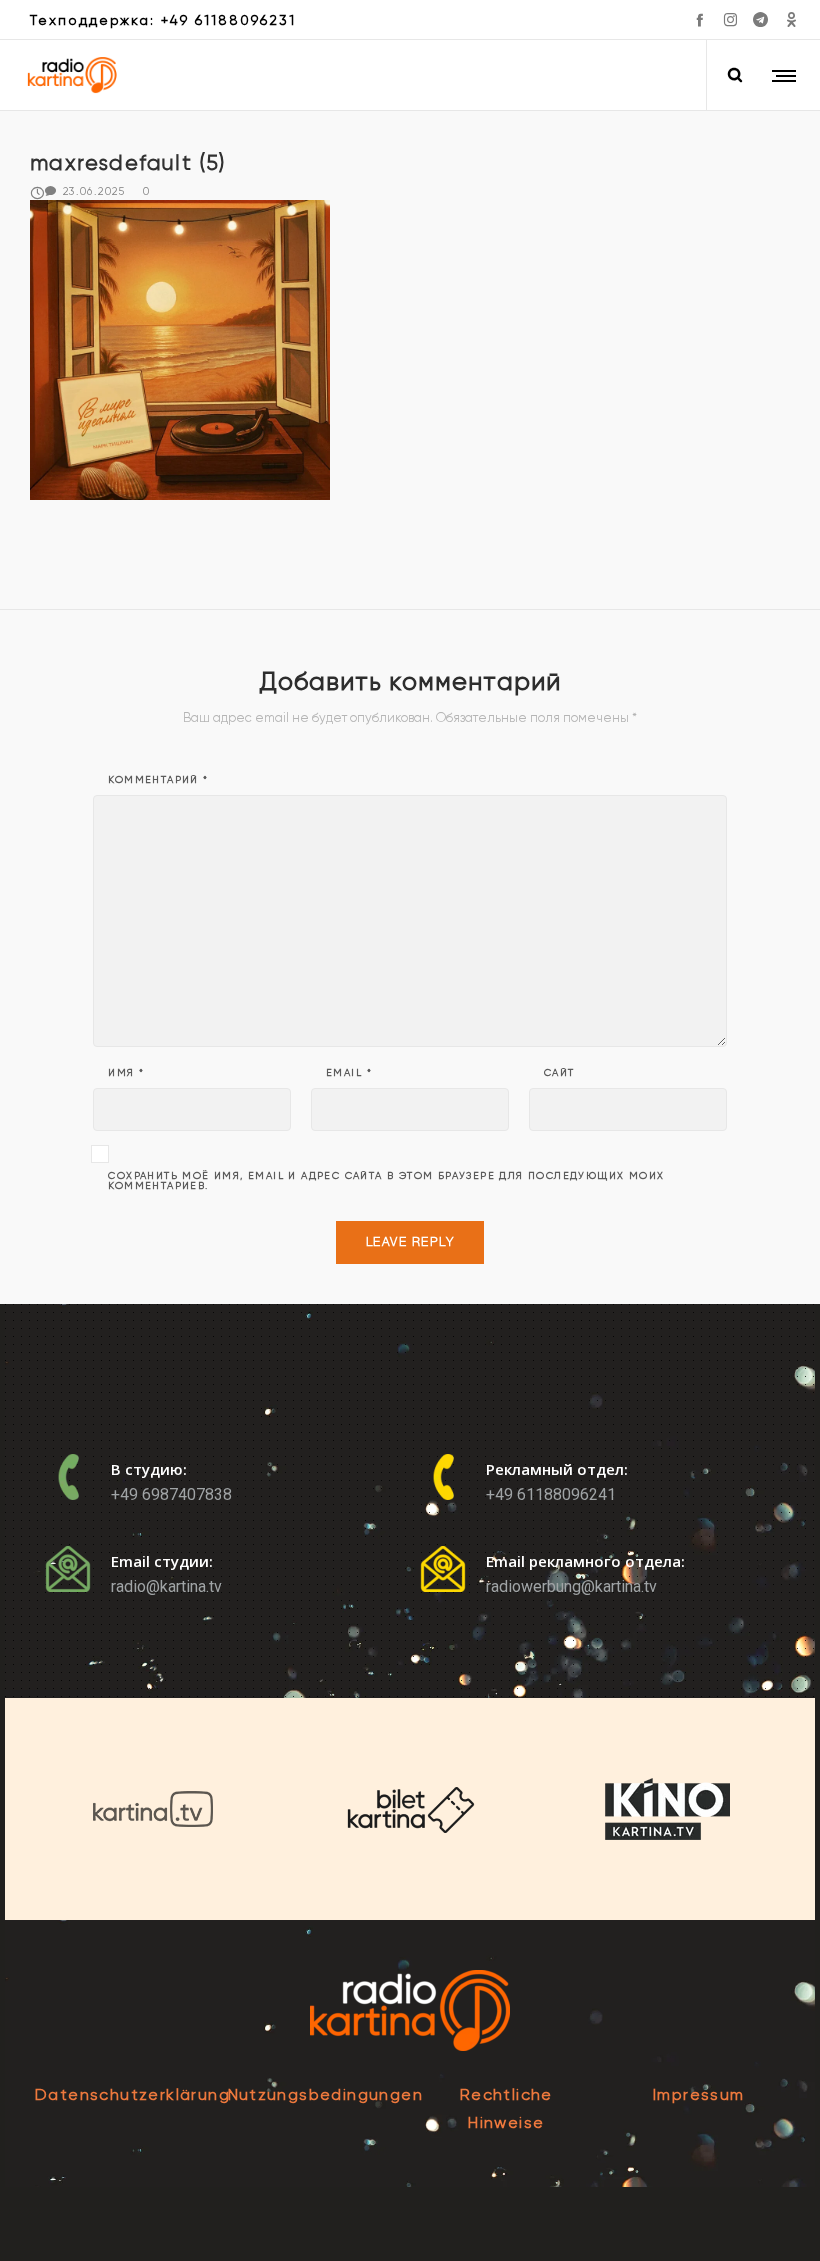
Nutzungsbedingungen (326, 2094)
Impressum (699, 2094)
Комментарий (158, 780)
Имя (126, 1073)
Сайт (559, 1073)
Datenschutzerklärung (132, 2094)
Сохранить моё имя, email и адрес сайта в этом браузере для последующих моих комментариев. (386, 1181)
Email (349, 1073)
